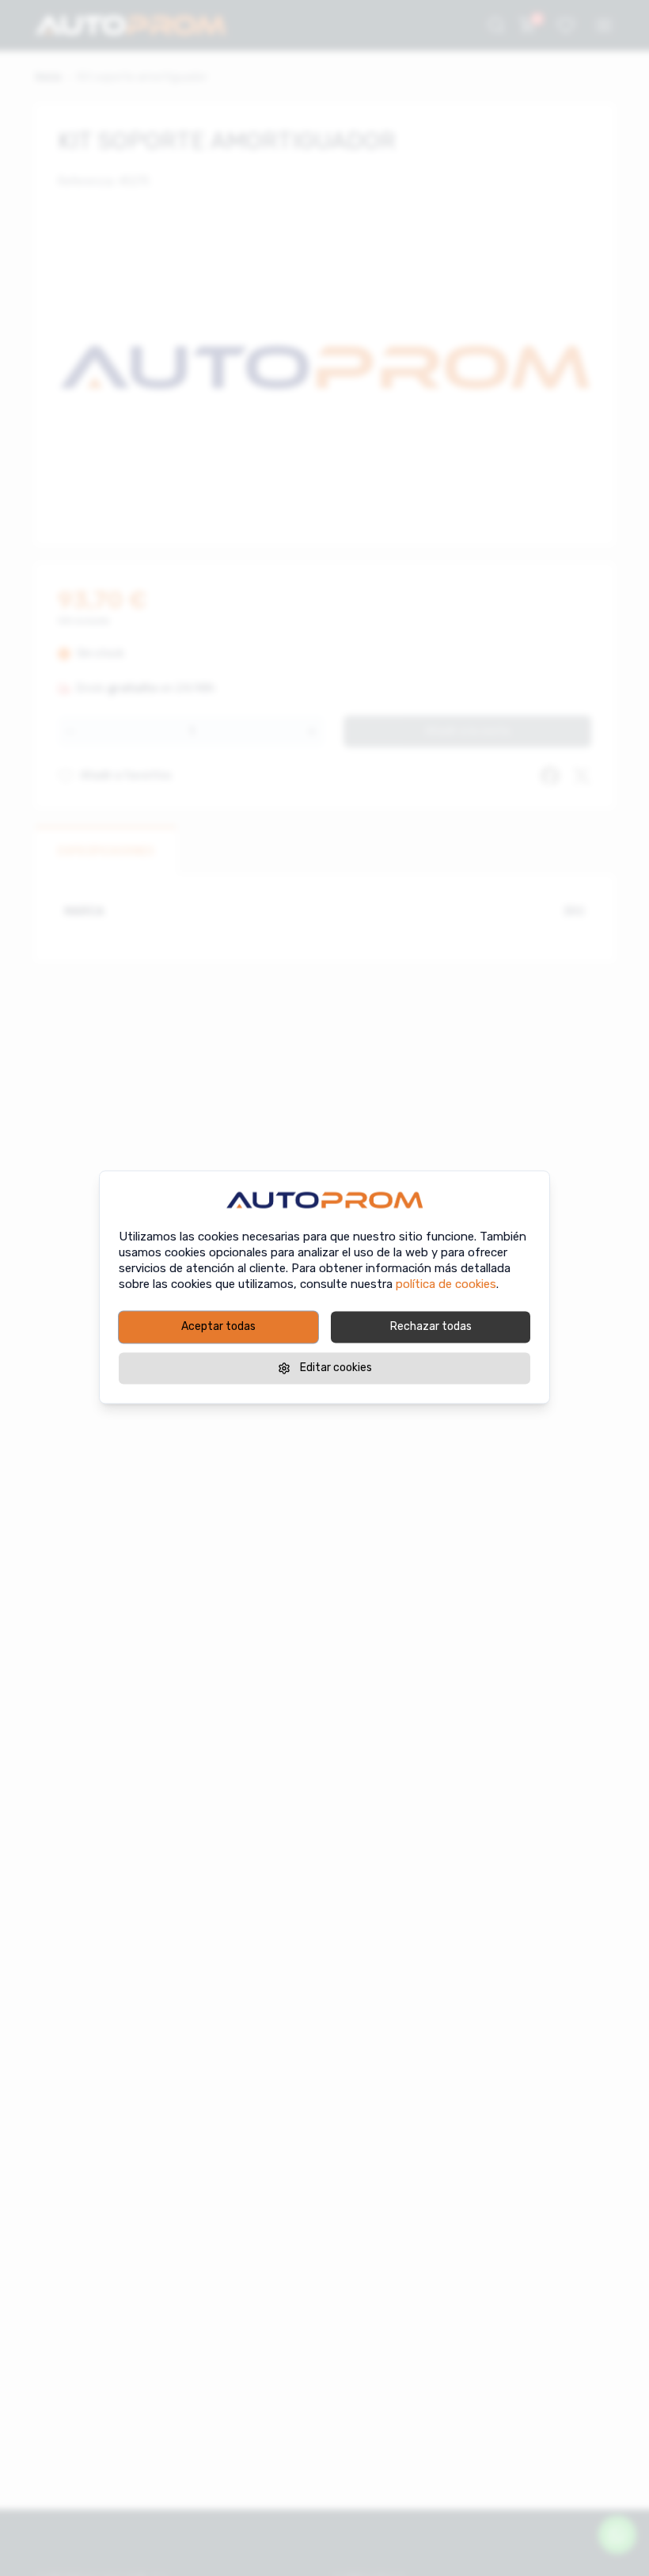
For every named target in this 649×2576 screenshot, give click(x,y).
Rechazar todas (431, 1326)
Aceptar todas (218, 1326)
